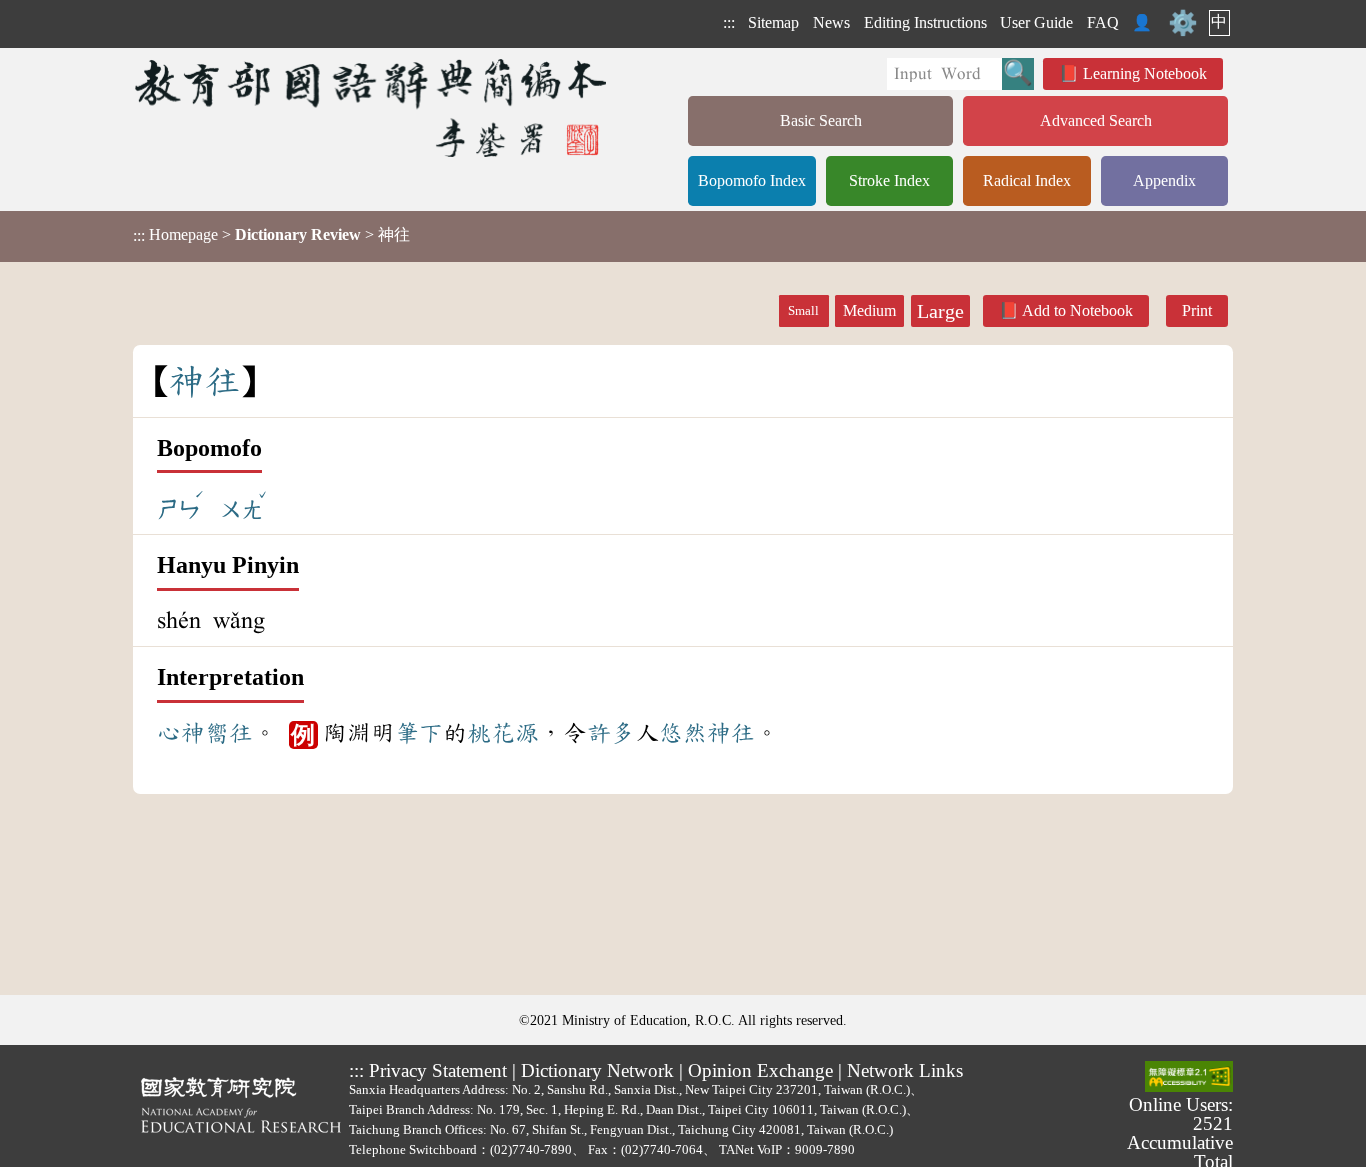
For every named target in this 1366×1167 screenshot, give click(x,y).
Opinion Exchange (760, 1070)
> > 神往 (271, 235)
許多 (611, 733)
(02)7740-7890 (531, 1149)
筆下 (419, 733)
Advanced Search (1096, 120)
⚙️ (1183, 23)
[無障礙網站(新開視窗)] (1189, 1078)
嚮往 (229, 733)
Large (940, 311)
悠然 (683, 733)
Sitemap (773, 22)
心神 (181, 733)
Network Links (905, 1070)
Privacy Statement (438, 1070)
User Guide (1036, 22)
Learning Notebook (1145, 73)
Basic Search (821, 120)
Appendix (1164, 180)
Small (803, 311)
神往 (731, 733)
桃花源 (503, 733)
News (831, 22)
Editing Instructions (925, 22)
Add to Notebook (1077, 310)
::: (729, 22)
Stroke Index (889, 180)
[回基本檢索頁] (372, 107)
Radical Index (1027, 180)
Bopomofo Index (752, 180)
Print (1197, 310)
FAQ (1103, 22)
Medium (869, 310)
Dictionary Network (597, 1070)
